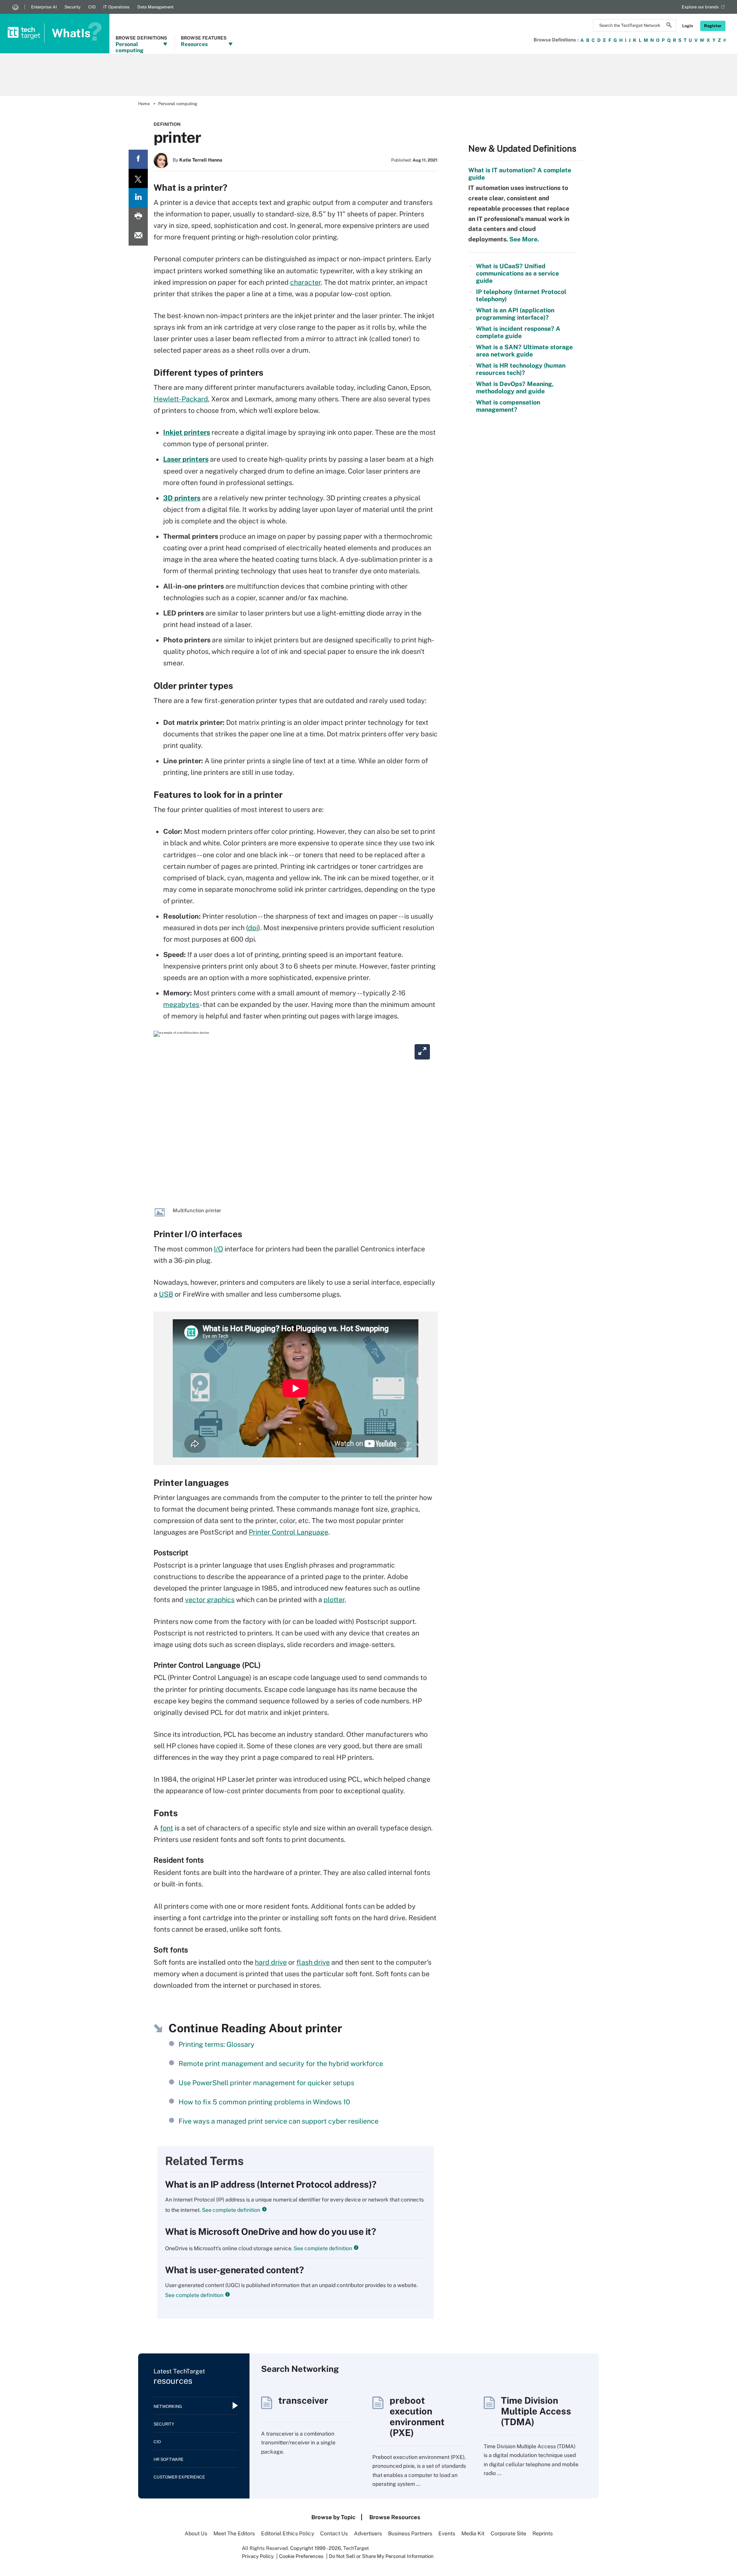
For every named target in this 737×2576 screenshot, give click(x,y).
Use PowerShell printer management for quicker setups (266, 2083)
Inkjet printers (187, 432)
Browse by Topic (333, 2517)
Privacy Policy (258, 2556)
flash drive (313, 1962)
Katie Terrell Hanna (201, 160)
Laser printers (186, 459)
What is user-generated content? (234, 2270)
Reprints (543, 2533)
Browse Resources (395, 2517)
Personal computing (178, 104)
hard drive (271, 1962)
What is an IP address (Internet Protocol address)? (271, 2184)
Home (144, 104)
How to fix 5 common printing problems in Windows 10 (264, 2102)
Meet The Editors (234, 2533)
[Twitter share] (138, 178)
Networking (168, 2406)
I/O (218, 1249)
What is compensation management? (508, 406)
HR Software (169, 2459)
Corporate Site (508, 2533)
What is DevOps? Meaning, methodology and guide (515, 388)
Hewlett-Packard (181, 399)
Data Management (155, 7)
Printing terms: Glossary (216, 2044)
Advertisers (368, 2533)
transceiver (303, 2400)
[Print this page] (138, 217)
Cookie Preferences (302, 2556)
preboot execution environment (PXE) (417, 2416)
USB (166, 1294)
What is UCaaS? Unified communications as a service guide (517, 273)
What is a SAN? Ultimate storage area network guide (524, 351)
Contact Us (334, 2533)
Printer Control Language (288, 1532)
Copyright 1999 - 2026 (316, 2548)
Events (447, 2533)
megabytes (181, 1004)
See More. (523, 239)
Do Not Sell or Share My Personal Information (381, 2556)
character (306, 282)
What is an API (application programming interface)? (515, 314)
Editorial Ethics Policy (288, 2533)
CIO (92, 7)
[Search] (669, 26)
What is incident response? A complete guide (518, 332)
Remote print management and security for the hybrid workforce (281, 2064)
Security (73, 7)
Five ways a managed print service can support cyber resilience (278, 2121)
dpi (253, 928)
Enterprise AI (44, 7)
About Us (196, 2533)
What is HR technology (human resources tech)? (521, 369)
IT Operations (116, 7)
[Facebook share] (138, 159)
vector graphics (210, 1600)
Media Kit (473, 2533)
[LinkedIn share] (138, 198)
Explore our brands (700, 7)
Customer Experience (179, 2477)
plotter (334, 1600)
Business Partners (410, 2533)
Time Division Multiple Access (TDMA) (536, 2411)
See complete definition (231, 2210)
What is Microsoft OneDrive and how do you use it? (270, 2231)
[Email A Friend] (138, 236)
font (167, 1828)
